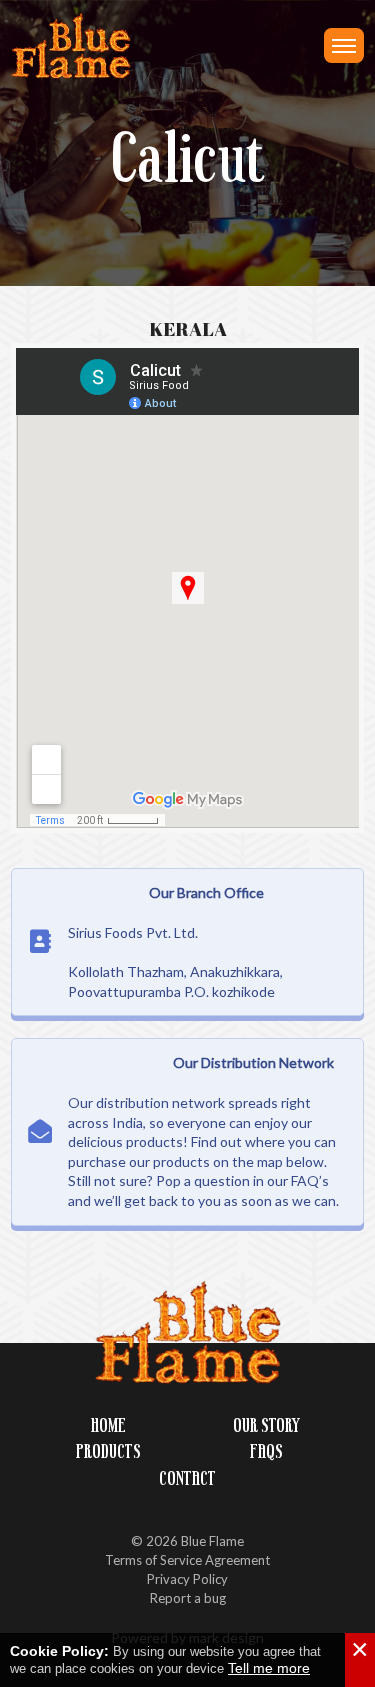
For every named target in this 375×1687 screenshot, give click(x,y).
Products (108, 1451)
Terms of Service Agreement (187, 1560)
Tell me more (269, 1668)
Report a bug (188, 1598)
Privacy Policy (187, 1579)
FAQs (266, 1451)
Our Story (266, 1425)
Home (108, 1425)
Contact (187, 1478)
